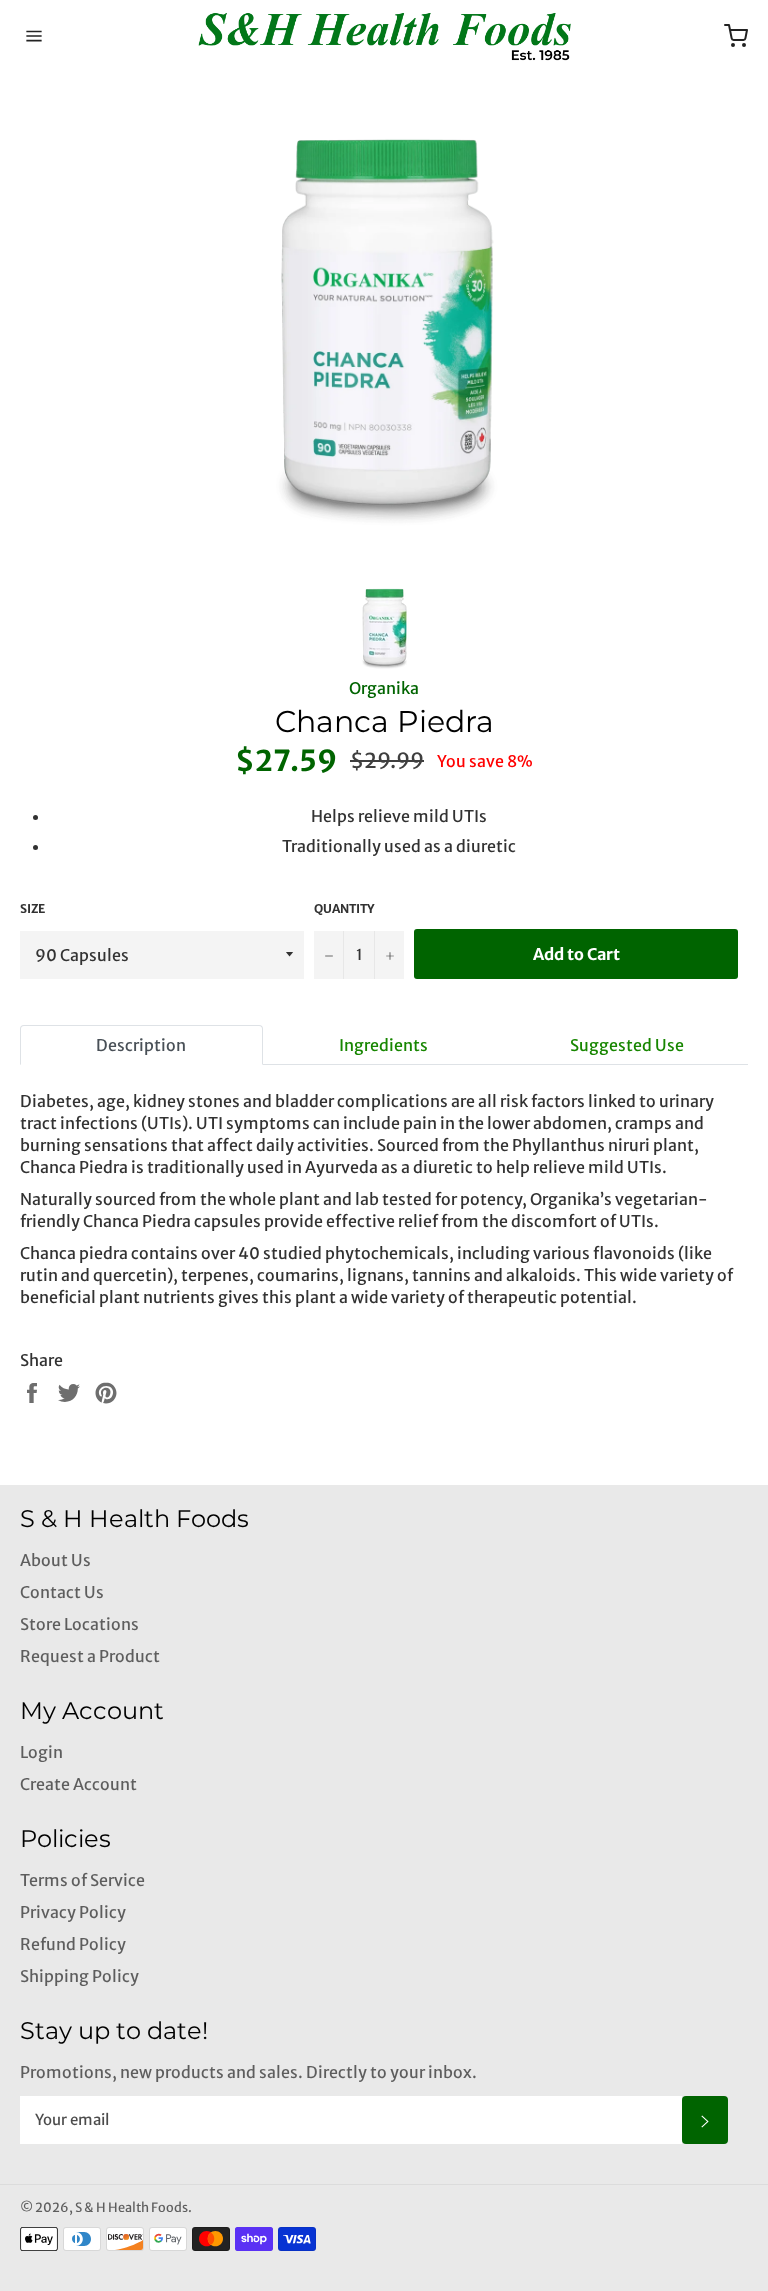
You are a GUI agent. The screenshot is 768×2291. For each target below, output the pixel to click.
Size (32, 908)
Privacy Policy (73, 1912)
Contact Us (62, 1592)
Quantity (344, 908)
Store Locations (79, 1624)
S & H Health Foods (131, 2207)
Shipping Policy (79, 1976)
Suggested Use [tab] (627, 1045)
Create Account (78, 1784)
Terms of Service (82, 1880)
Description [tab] (141, 1045)
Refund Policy (73, 1944)
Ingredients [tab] (383, 1045)
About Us (55, 1560)
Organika (384, 688)
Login (41, 1752)
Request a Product (90, 1656)
